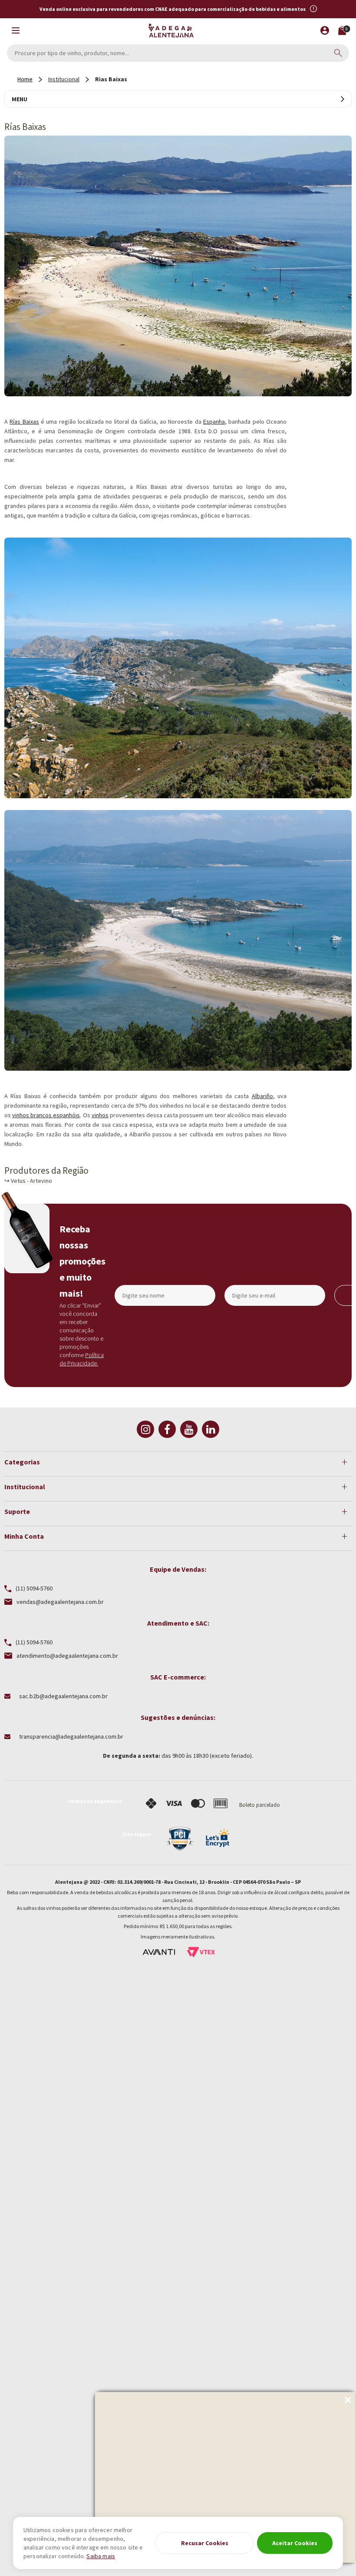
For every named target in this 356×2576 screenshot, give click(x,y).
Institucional (64, 79)
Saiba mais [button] (101, 2556)
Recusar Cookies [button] (205, 2543)
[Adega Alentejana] (171, 30)
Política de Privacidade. (82, 1359)
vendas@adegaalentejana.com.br (60, 1602)
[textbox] (178, 53)
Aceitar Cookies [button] (295, 2543)
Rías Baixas (24, 422)
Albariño (262, 1096)
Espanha (214, 422)
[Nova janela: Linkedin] (211, 1429)
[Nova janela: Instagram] (145, 1429)
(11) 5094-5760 (34, 1589)
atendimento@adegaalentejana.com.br (67, 1656)
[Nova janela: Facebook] (167, 1429)
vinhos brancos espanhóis (46, 1115)
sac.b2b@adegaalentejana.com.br (63, 1696)
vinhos (100, 1115)
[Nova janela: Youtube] (189, 1429)
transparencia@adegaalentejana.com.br (71, 1736)
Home (25, 79)
